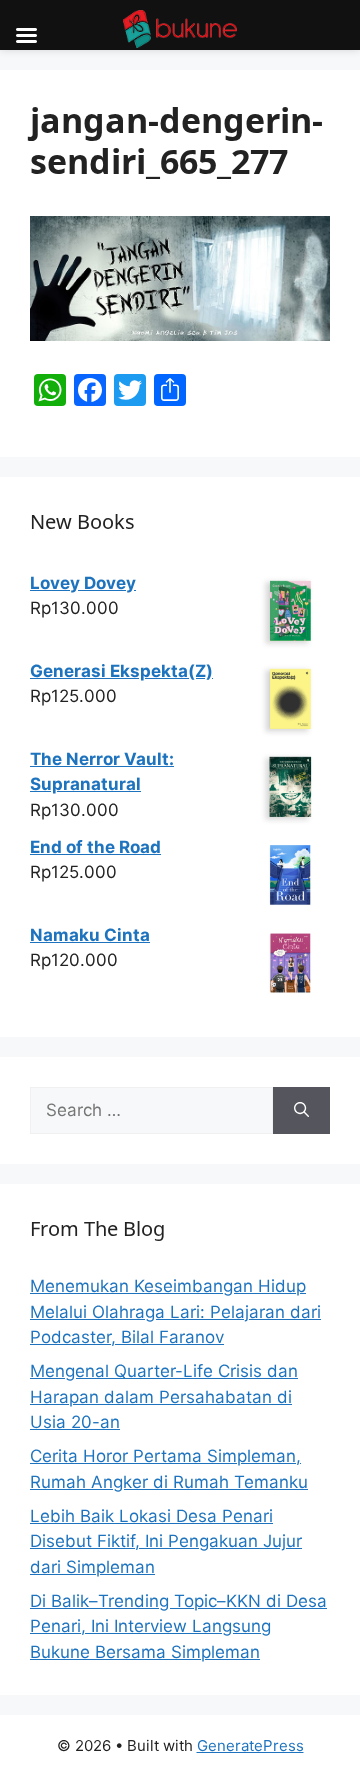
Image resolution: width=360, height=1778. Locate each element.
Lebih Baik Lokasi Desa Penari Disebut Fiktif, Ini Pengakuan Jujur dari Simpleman (166, 1541)
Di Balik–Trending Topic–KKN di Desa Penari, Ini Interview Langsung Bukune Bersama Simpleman (178, 1626)
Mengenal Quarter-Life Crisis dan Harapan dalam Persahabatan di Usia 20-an (164, 1396)
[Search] (301, 1111)
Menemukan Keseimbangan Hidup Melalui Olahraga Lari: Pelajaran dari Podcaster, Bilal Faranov (175, 1311)
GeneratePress (250, 1745)
